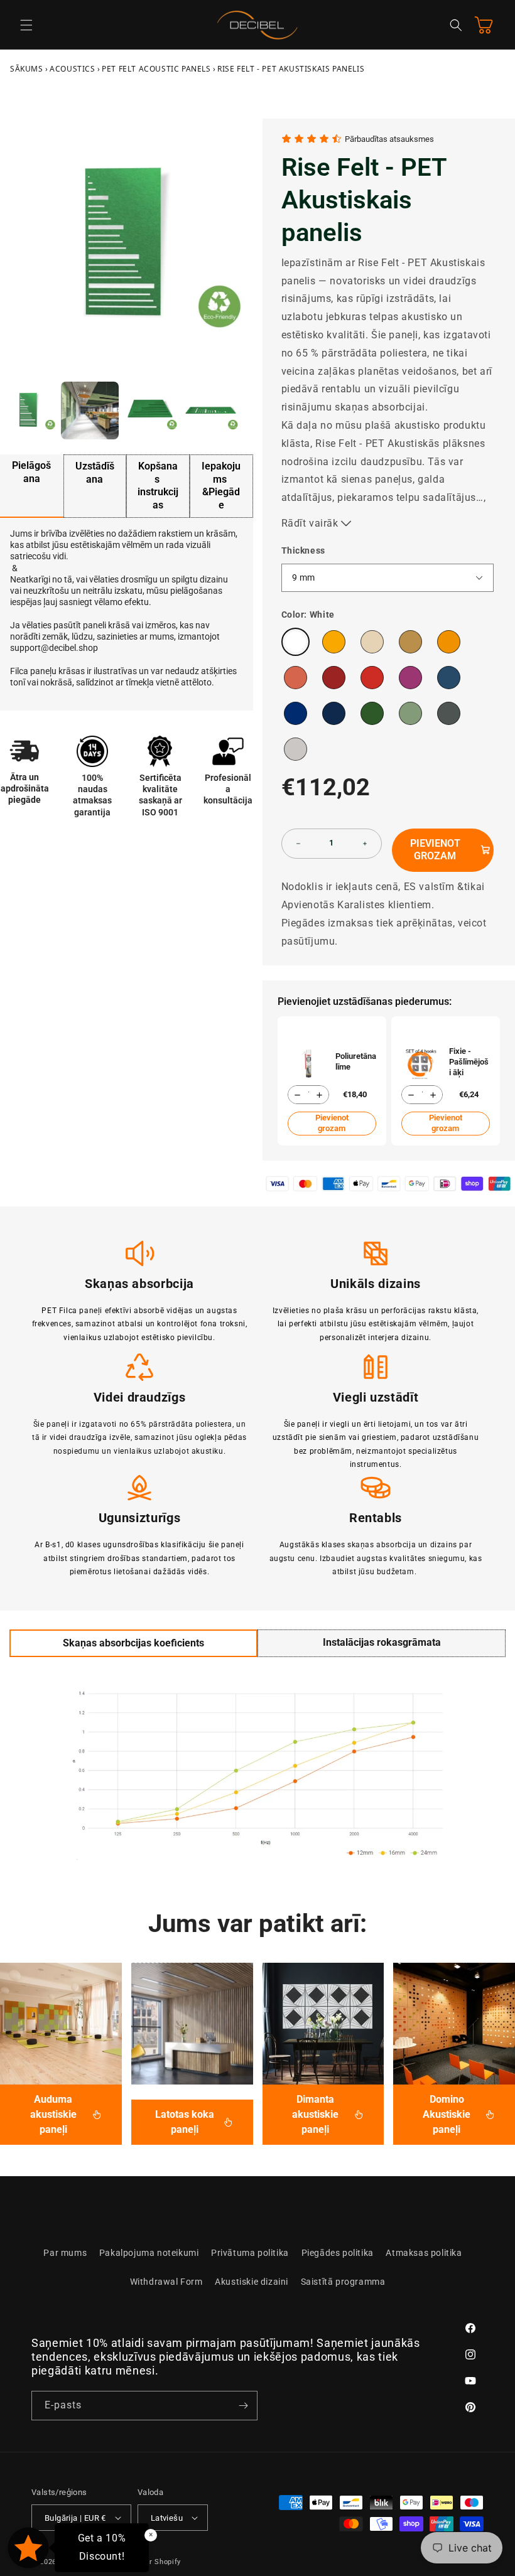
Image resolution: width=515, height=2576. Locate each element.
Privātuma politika (250, 2253)
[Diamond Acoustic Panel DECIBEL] (323, 2024)
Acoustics (72, 69)
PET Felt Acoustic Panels (156, 69)
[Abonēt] (243, 2406)
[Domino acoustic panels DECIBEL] (454, 2024)
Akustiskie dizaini (252, 2282)
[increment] (365, 844)
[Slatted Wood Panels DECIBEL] (192, 2024)
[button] (26, 25)
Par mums (65, 2253)
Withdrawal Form (166, 2282)
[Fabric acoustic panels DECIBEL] (61, 2024)
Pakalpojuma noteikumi (149, 2253)
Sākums (27, 69)
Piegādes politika (338, 2253)
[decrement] (298, 844)
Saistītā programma (343, 2282)
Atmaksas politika (424, 2253)
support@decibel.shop (54, 648)
